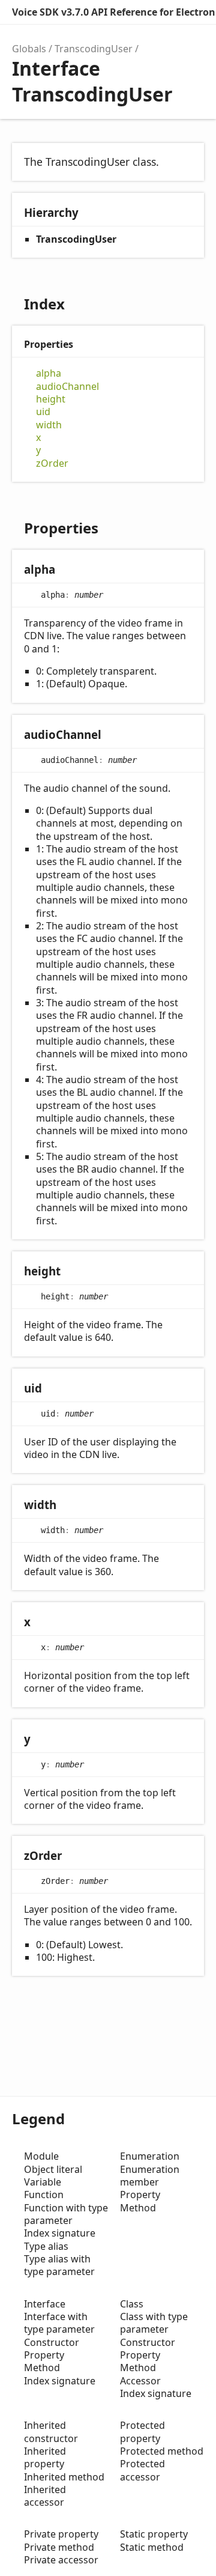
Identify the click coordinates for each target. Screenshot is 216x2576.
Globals (29, 49)
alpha (49, 373)
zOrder (52, 463)
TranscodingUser (94, 49)
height (51, 399)
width (49, 425)
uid (43, 412)
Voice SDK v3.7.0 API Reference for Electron (114, 12)
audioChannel (67, 387)
